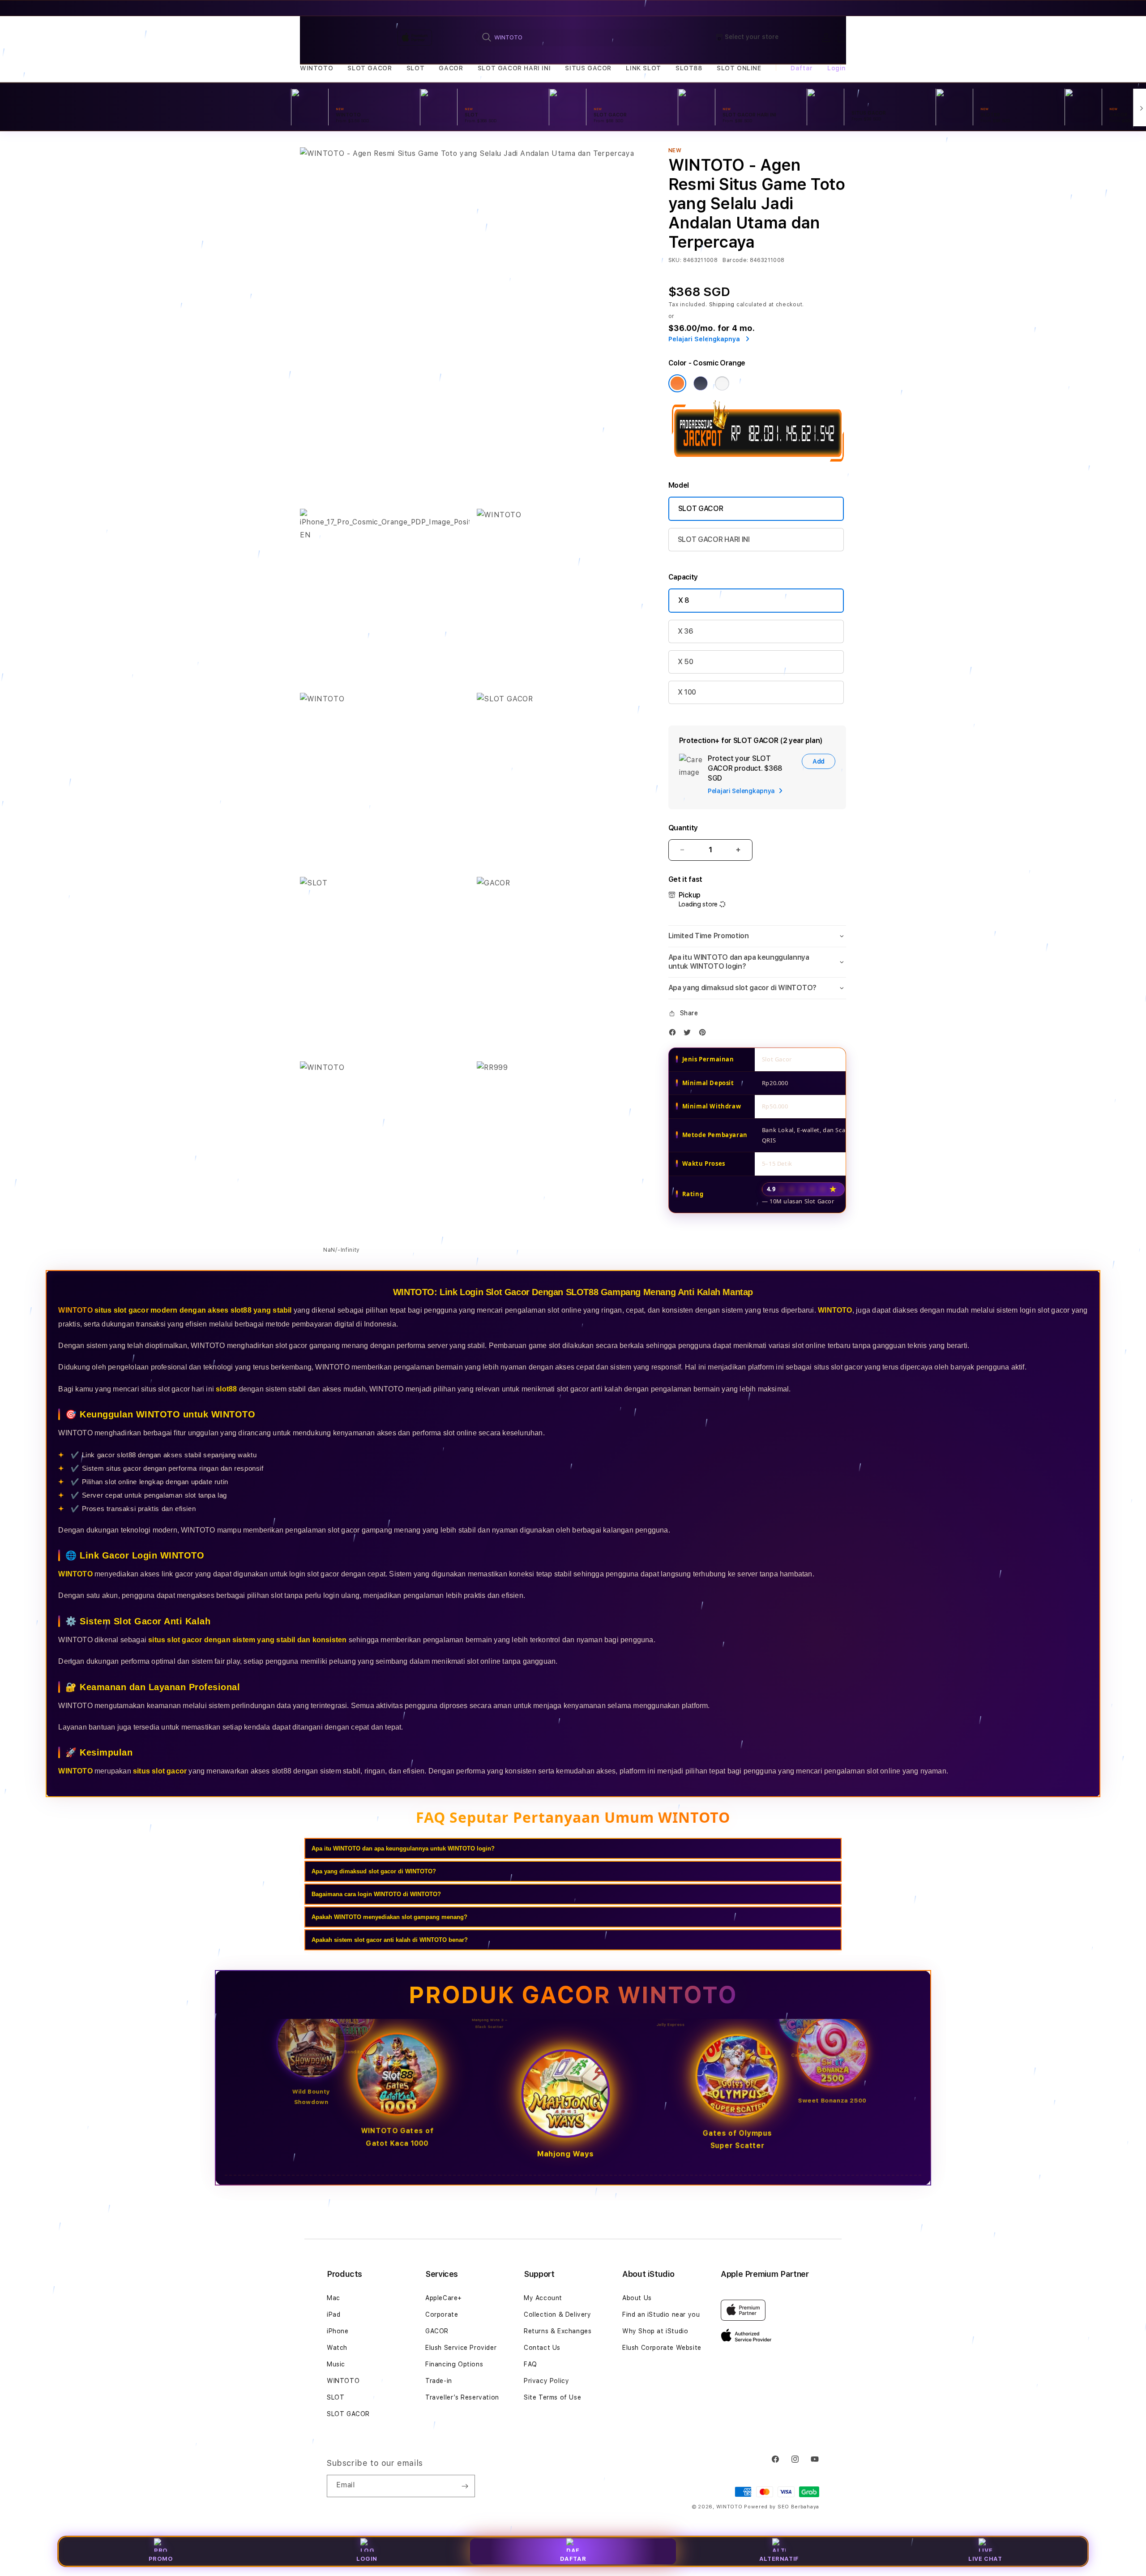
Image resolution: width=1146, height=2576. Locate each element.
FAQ (530, 2364)
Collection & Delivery (558, 2314)
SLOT (415, 68)
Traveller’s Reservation (462, 2397)
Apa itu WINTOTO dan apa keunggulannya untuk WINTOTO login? (403, 1848)
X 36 (686, 631)
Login (367, 2559)
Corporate (442, 2314)
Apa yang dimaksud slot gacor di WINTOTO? (374, 1871)
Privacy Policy (546, 2381)
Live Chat (985, 2559)
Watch (337, 2348)
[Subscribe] (465, 2486)
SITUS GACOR (588, 68)
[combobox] (574, 37)
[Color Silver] (722, 383)
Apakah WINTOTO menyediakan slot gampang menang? (389, 1917)
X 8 (684, 600)
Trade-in (439, 2381)
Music (336, 2364)
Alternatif (779, 2559)
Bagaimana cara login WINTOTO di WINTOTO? (376, 1894)
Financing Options (454, 2364)
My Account (543, 2298)
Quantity (683, 828)
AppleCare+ (444, 2298)
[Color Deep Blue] (701, 383)
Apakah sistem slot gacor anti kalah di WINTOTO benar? (390, 1940)
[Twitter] (689, 1034)
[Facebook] (675, 1034)
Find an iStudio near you (661, 2314)
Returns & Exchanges (558, 2331)
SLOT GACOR (370, 68)
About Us (637, 2298)
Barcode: (735, 260)
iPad (334, 2314)
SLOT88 (689, 68)
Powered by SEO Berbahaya (782, 2507)
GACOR (451, 68)
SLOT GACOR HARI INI (514, 68)
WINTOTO (316, 68)
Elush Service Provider (461, 2348)
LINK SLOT (643, 68)
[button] (316, 68)
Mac (334, 2298)
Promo (161, 2559)
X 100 (687, 692)
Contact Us (542, 2348)
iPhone (338, 2331)
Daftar (573, 2559)
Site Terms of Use (552, 2397)
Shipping (722, 305)
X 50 (686, 662)
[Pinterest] (705, 1034)
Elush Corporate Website (662, 2348)
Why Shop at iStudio (655, 2331)
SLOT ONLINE (739, 68)
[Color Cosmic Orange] (677, 383)
